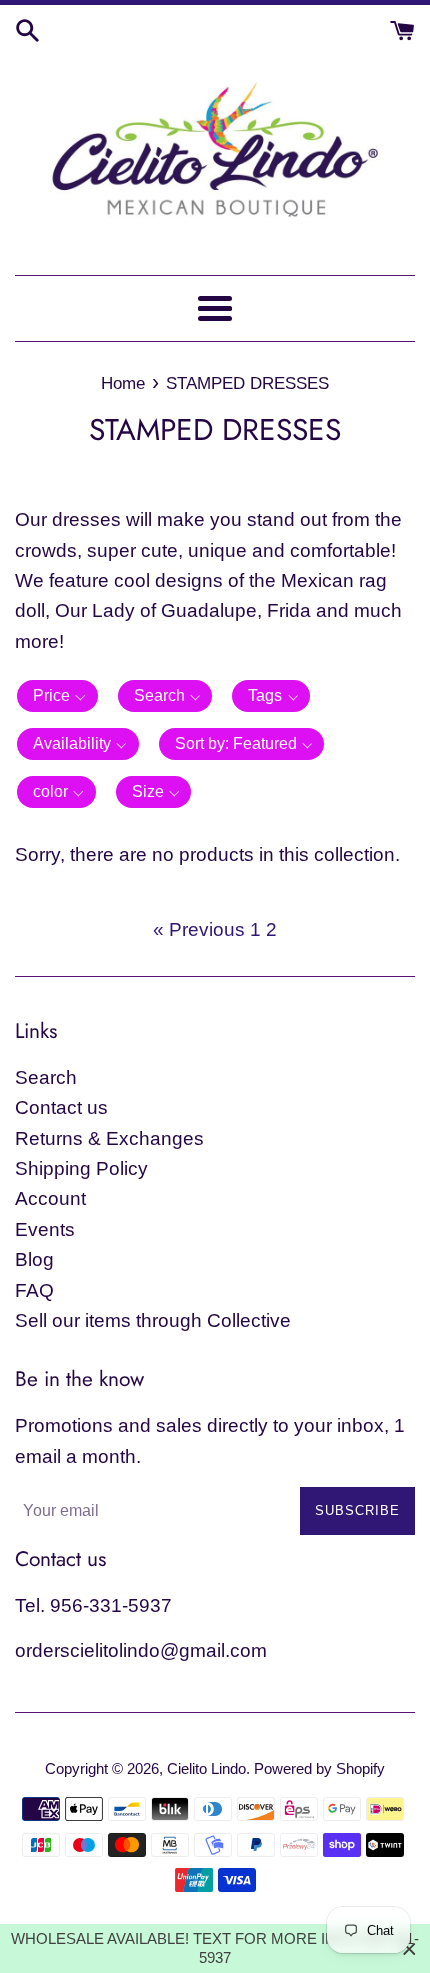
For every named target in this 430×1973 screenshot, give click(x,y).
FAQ (34, 1290)
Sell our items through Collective (153, 1320)
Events (45, 1229)
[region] (215, 1948)
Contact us (61, 1107)
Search (46, 1077)
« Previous (199, 929)
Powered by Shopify (319, 1768)
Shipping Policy (81, 1168)
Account (50, 1198)
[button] (57, 696)
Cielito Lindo (206, 1768)
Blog (34, 1259)
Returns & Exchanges (109, 1138)
